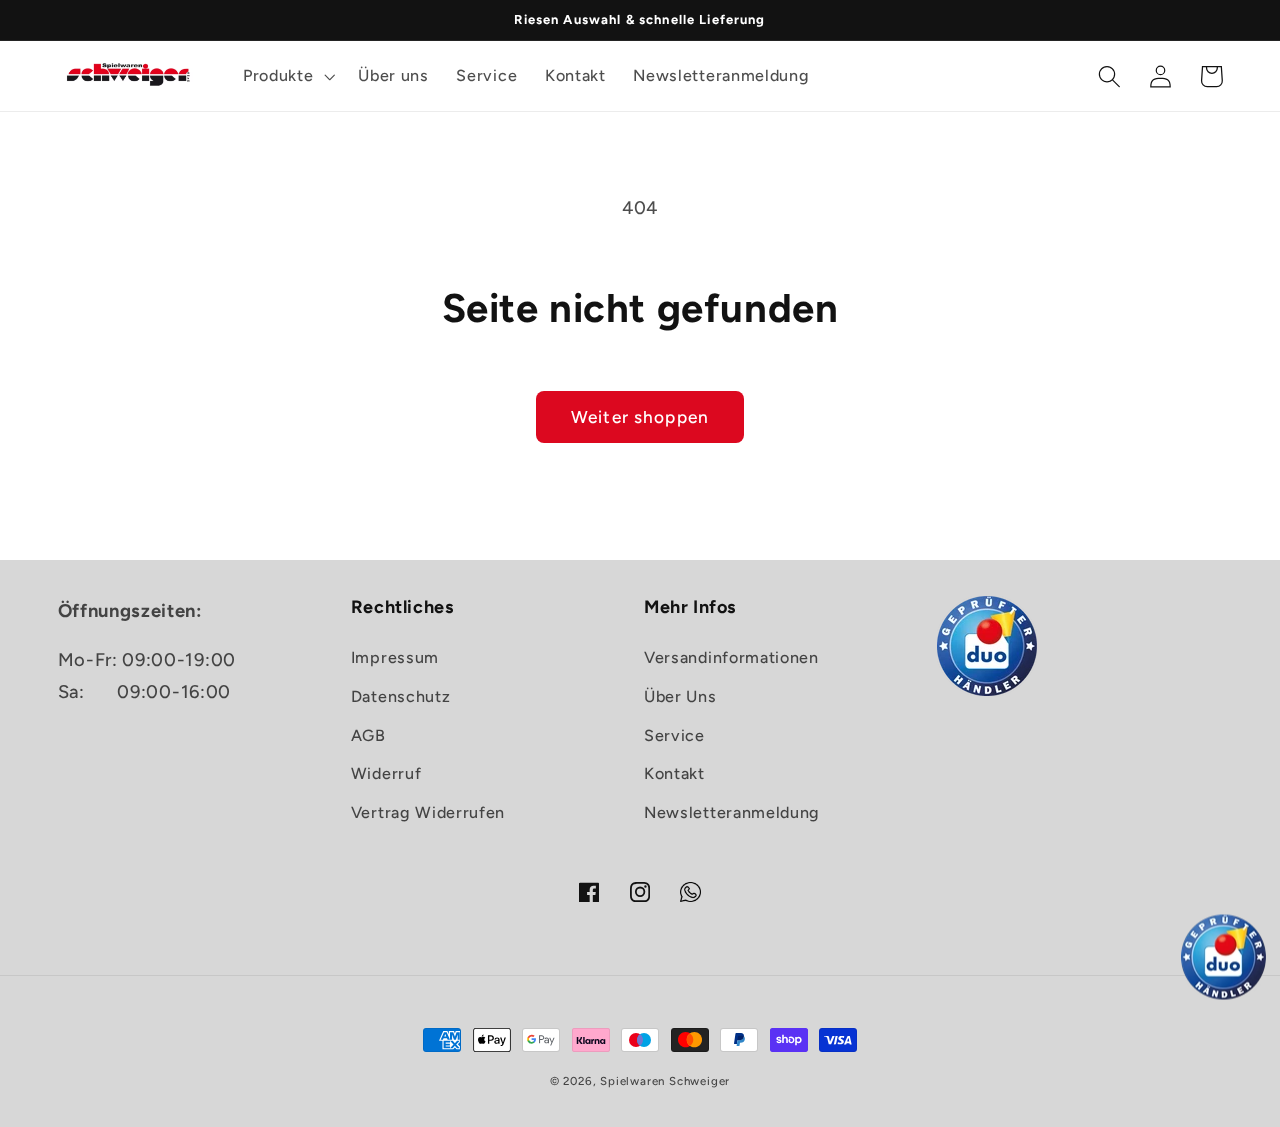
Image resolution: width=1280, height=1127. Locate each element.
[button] (286, 76)
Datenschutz (401, 696)
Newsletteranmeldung (732, 812)
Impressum (395, 657)
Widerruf (386, 773)
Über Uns (680, 696)
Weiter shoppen (640, 417)
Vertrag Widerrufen (428, 812)
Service (674, 735)
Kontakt (674, 773)
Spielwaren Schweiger (665, 1081)
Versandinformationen (731, 657)
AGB (368, 735)
